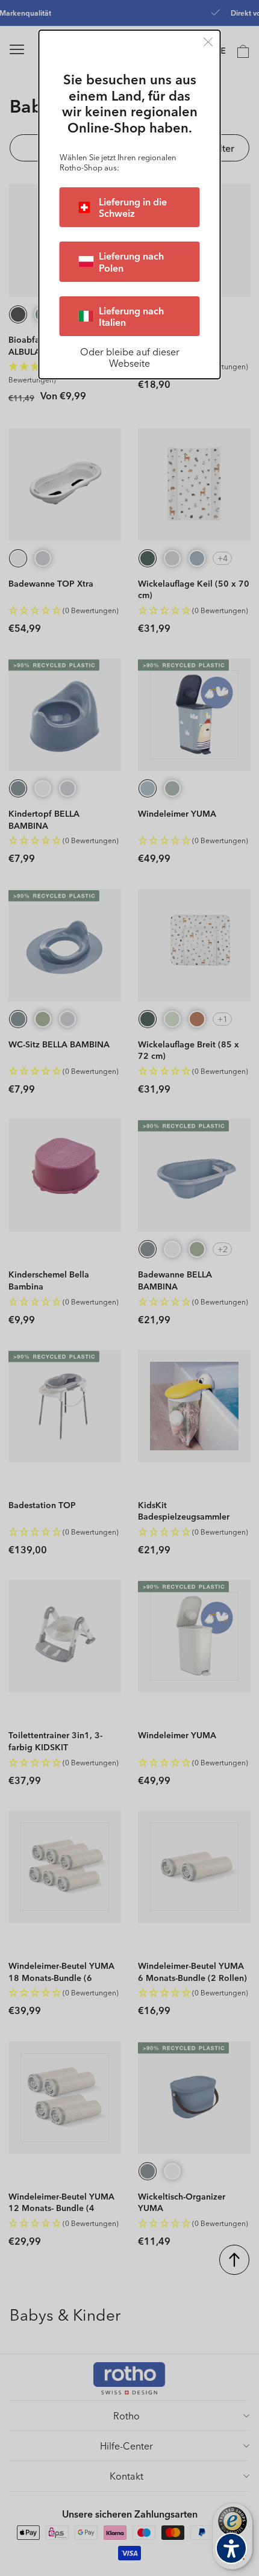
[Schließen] (208, 42)
